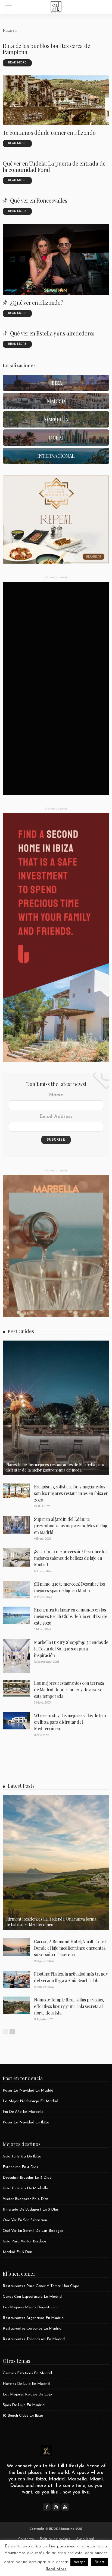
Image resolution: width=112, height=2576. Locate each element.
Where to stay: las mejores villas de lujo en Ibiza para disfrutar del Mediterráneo (70, 1722)
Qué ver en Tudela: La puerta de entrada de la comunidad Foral (54, 166)
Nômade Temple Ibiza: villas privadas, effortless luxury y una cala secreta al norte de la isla (69, 2006)
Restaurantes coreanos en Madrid (32, 2329)
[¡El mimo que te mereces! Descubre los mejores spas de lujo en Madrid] (16, 1590)
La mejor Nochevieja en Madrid (30, 2101)
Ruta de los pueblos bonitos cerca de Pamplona (46, 49)
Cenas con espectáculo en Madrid (32, 2297)
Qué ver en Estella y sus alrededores (52, 333)
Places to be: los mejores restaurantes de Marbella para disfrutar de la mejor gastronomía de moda (55, 1467)
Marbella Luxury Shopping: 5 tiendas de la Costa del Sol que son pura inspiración (71, 1649)
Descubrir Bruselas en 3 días (27, 2178)
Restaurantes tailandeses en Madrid (34, 2339)
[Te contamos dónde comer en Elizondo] (56, 100)
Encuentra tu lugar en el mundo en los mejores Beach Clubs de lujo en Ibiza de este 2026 (70, 1616)
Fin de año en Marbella (23, 2112)
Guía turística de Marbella (25, 2188)
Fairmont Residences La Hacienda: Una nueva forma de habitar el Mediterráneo (51, 1922)
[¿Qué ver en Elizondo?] (56, 260)
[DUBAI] (56, 438)
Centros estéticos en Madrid (27, 2373)
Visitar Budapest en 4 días (26, 2199)
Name (56, 1095)
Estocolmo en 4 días (20, 2167)
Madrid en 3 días (18, 2252)
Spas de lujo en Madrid (24, 2405)
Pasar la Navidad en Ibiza (26, 2122)
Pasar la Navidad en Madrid (28, 2091)
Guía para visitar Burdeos (25, 2241)
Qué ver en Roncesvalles (39, 200)
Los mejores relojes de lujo (27, 2395)
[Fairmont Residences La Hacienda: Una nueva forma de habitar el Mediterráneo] (56, 1862)
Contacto (26, 2539)
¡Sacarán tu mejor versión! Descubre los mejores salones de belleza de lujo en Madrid (71, 1558)
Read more (17, 63)
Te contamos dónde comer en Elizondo (49, 132)
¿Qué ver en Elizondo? (37, 302)
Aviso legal (85, 2539)
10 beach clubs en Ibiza (23, 2416)
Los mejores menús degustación (31, 2307)
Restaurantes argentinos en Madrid (33, 2318)
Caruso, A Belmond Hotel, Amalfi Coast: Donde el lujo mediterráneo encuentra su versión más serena (70, 1948)
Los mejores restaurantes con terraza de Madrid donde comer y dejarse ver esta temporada (69, 1690)
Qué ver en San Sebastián (25, 2220)
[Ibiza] (56, 383)
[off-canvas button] (9, 7)
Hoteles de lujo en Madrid (26, 2384)
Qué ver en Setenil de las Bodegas (33, 2231)
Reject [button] (99, 2562)
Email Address (56, 1117)
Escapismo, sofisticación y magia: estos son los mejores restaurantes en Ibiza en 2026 (71, 1493)
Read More (56, 2569)
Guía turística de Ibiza (22, 2157)
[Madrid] (56, 401)
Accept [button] (79, 2562)
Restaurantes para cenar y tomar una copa (41, 2286)
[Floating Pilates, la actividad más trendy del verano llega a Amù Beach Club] (16, 1980)
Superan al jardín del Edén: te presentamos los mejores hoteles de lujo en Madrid (71, 1526)
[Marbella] (56, 419)
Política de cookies (55, 2539)
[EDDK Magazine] (46, 2450)
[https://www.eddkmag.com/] (56, 6)
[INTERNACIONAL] (56, 456)
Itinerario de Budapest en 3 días (31, 2210)
